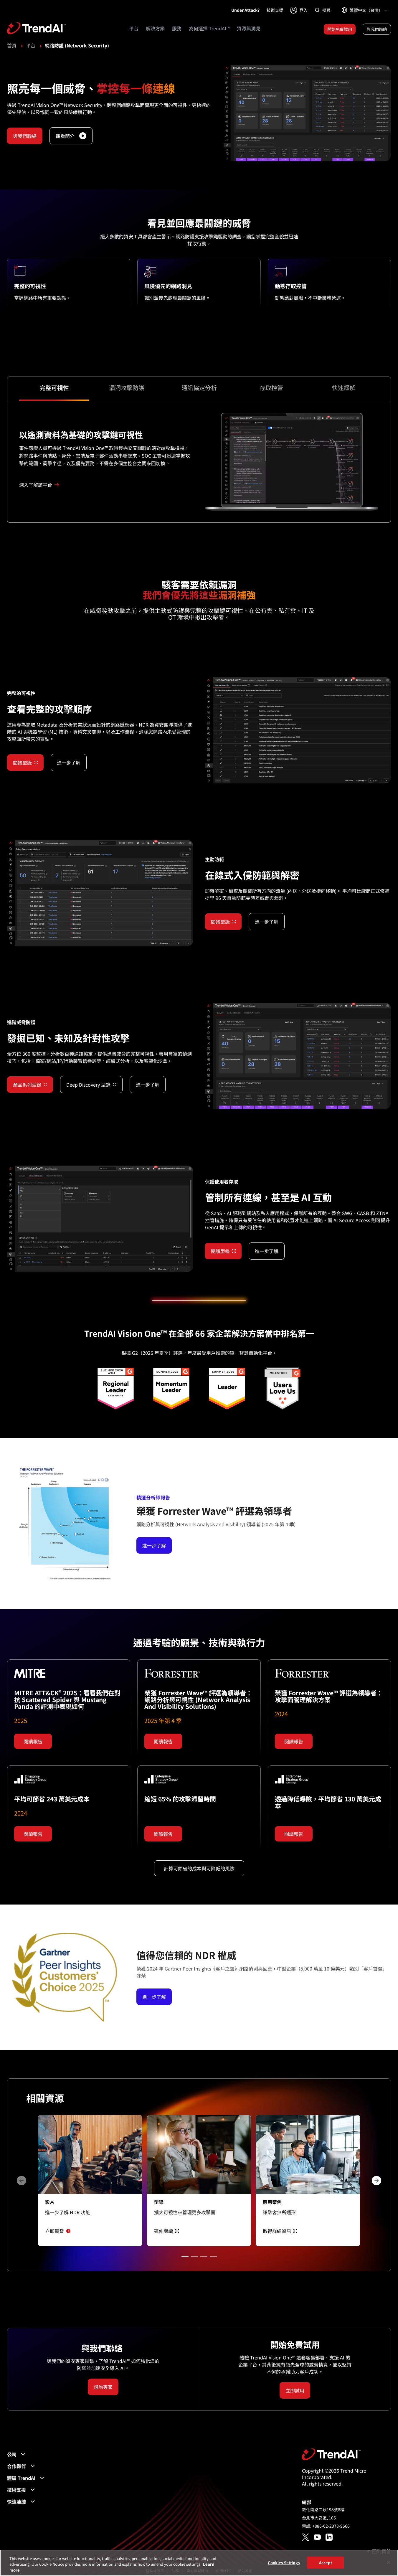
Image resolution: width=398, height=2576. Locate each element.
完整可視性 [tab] (54, 388)
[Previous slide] (22, 2181)
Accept (326, 2562)
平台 (31, 45)
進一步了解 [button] (69, 763)
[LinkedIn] (329, 2537)
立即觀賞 (55, 2231)
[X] (305, 2537)
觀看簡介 (65, 136)
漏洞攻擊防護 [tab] (127, 388)
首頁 (12, 45)
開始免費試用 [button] (340, 29)
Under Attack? (245, 10)
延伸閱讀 (164, 2231)
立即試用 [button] (295, 2390)
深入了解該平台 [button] (36, 485)
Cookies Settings (284, 2562)
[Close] (389, 2562)
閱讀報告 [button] (33, 1741)
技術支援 (275, 10)
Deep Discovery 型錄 (88, 1085)
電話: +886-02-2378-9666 (326, 2526)
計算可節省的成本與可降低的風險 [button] (199, 1868)
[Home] (331, 2454)
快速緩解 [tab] (344, 388)
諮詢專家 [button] (103, 2387)
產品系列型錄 (27, 1085)
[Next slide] (376, 2181)
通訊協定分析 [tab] (199, 388)
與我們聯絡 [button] (377, 29)
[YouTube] (317, 2537)
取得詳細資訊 (277, 2231)
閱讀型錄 (22, 763)
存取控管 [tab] (271, 388)
